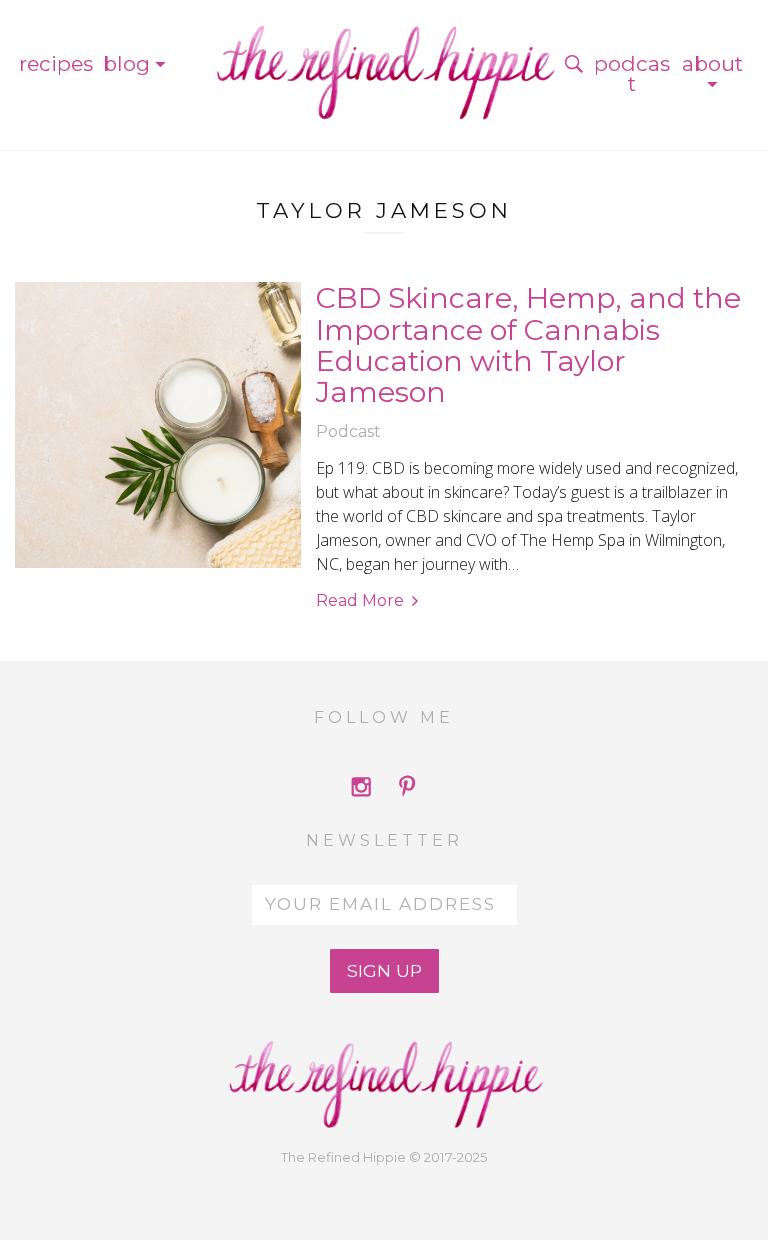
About (712, 63)
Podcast (632, 73)
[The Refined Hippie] (384, 64)
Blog (126, 63)
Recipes (56, 63)
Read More (360, 600)
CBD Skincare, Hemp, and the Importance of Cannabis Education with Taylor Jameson (528, 344)
